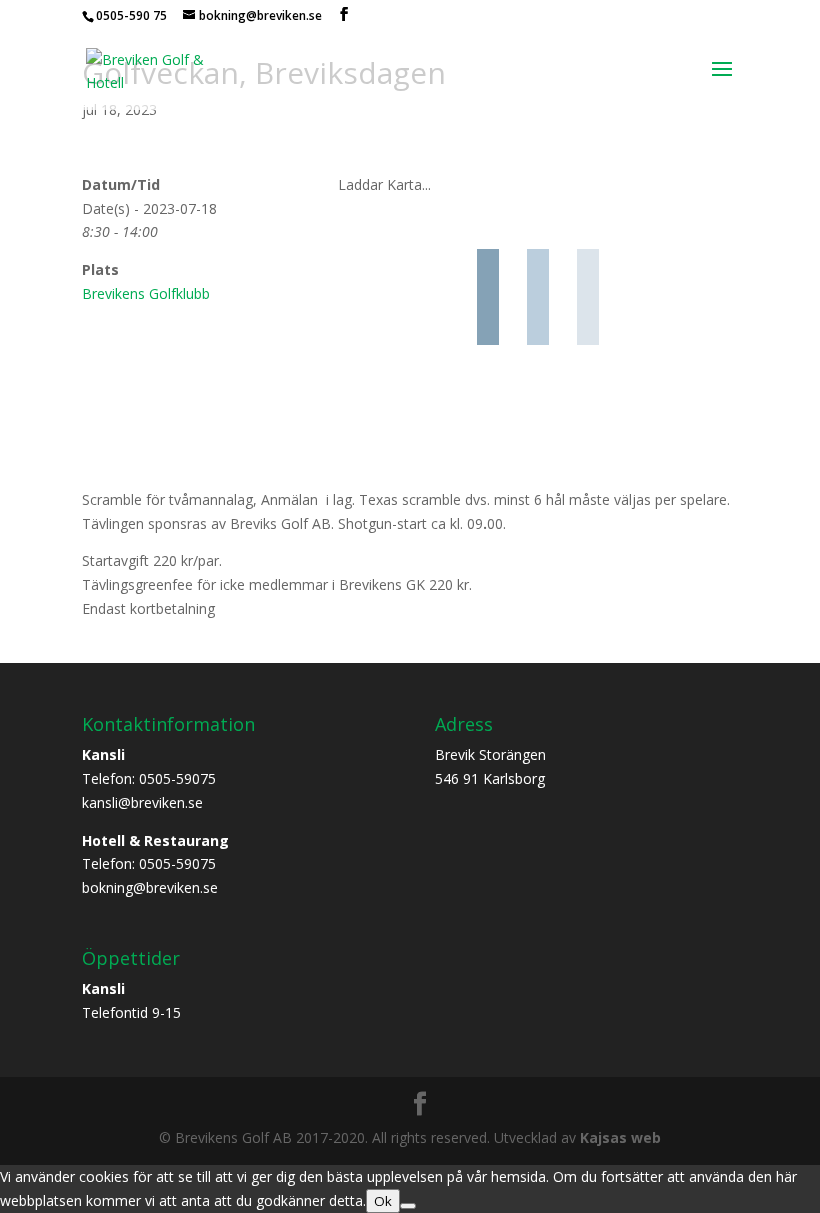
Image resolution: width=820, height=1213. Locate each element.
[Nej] (408, 1206)
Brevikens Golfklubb (146, 293)
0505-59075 (177, 778)
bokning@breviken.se (150, 887)
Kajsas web (620, 1137)
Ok (383, 1201)
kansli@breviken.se (142, 802)
